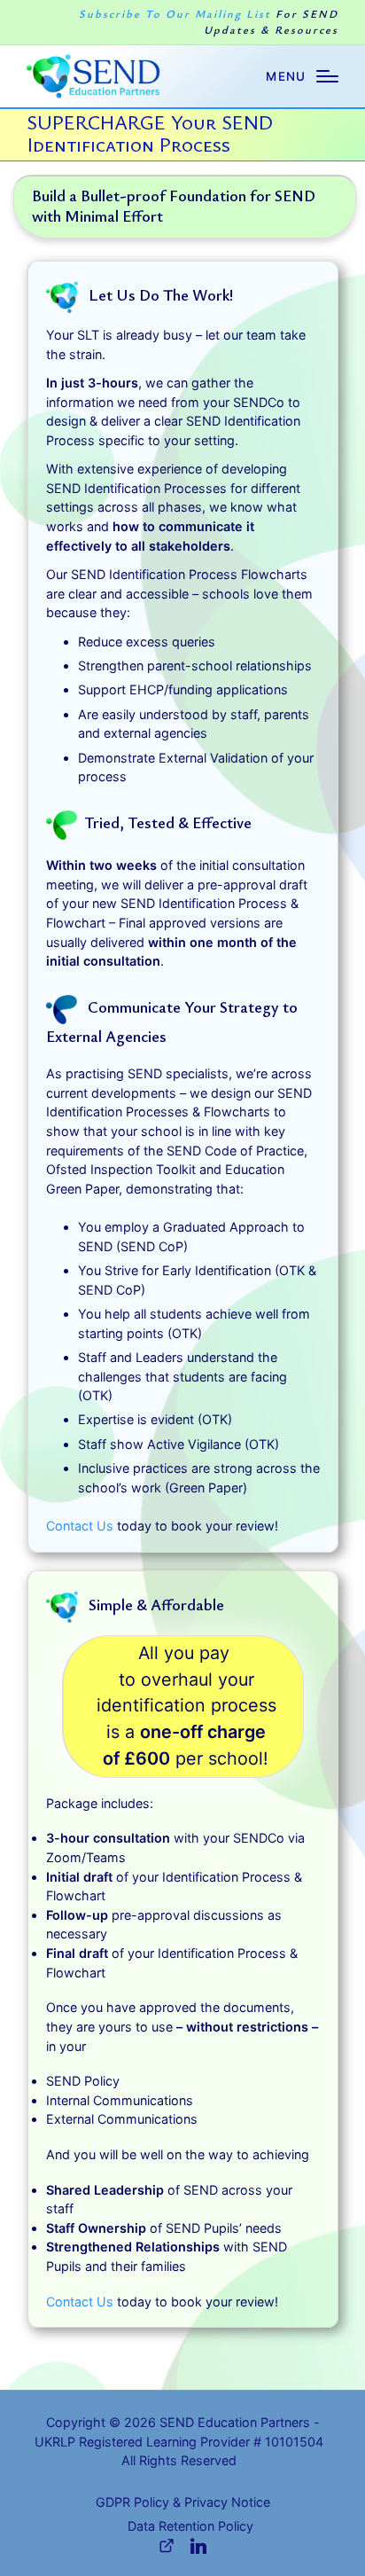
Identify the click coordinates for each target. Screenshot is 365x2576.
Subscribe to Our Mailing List (209, 22)
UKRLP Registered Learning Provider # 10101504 (179, 2442)
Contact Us (80, 1526)
